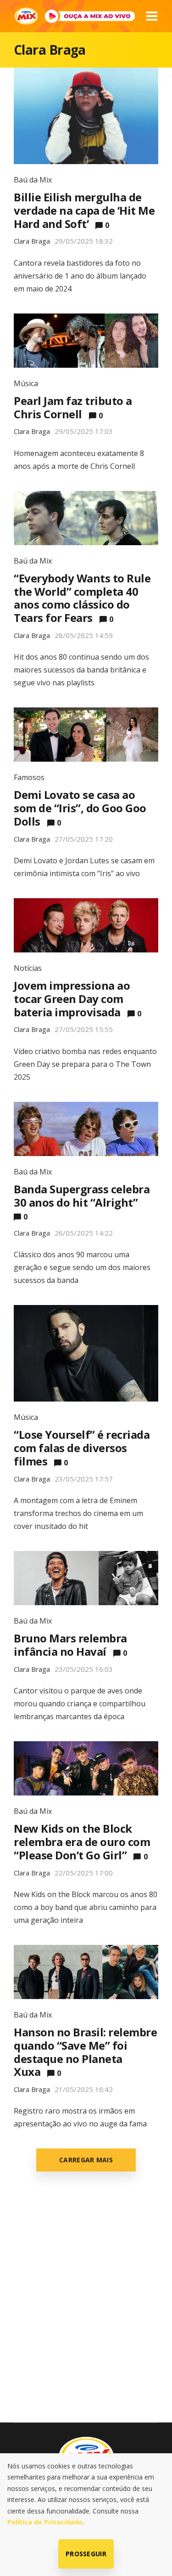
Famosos (29, 777)
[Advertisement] (86, 2308)
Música (26, 383)
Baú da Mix (33, 180)
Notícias (28, 968)
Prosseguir (86, 2554)
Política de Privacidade (45, 2522)
